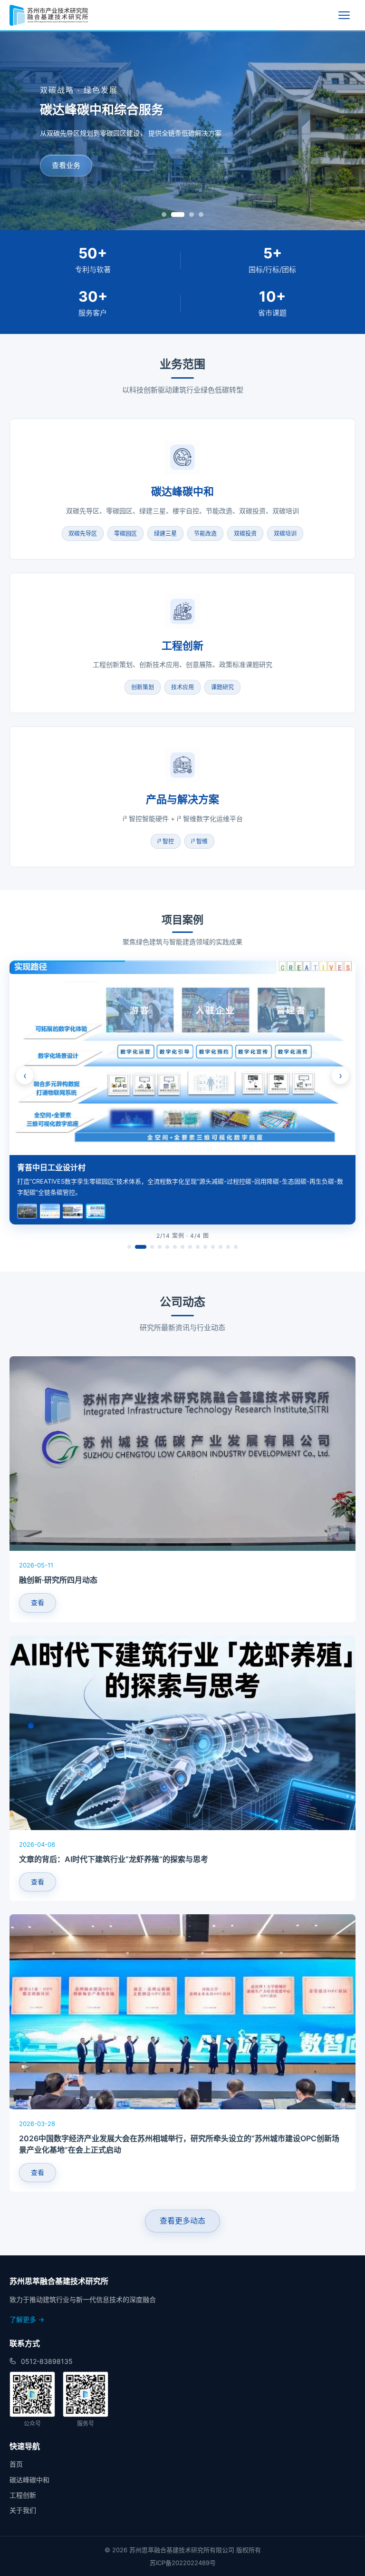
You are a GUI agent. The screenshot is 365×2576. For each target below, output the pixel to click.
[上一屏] (13, 130)
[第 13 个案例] (228, 1247)
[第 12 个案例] (221, 1247)
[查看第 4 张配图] (96, 1211)
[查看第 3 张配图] (73, 1211)
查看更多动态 (182, 2221)
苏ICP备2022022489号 (183, 2563)
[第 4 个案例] (160, 1247)
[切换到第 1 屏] (164, 215)
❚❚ (341, 975)
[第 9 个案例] (198, 1247)
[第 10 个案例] (205, 1247)
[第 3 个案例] (152, 1247)
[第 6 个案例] (175, 1247)
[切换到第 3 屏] (187, 215)
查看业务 (66, 165)
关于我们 (23, 2510)
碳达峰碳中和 (29, 2480)
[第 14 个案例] (236, 1247)
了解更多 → (27, 2319)
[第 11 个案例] (213, 1247)
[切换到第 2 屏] (173, 215)
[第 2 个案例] (141, 1247)
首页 (16, 2464)
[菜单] (347, 15)
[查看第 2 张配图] (50, 1211)
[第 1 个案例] (129, 1247)
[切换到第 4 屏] (201, 215)
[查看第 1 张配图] (27, 1211)
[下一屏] (352, 130)
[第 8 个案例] (190, 1247)
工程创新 (23, 2495)
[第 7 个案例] (182, 1247)
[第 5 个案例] (167, 1247)
